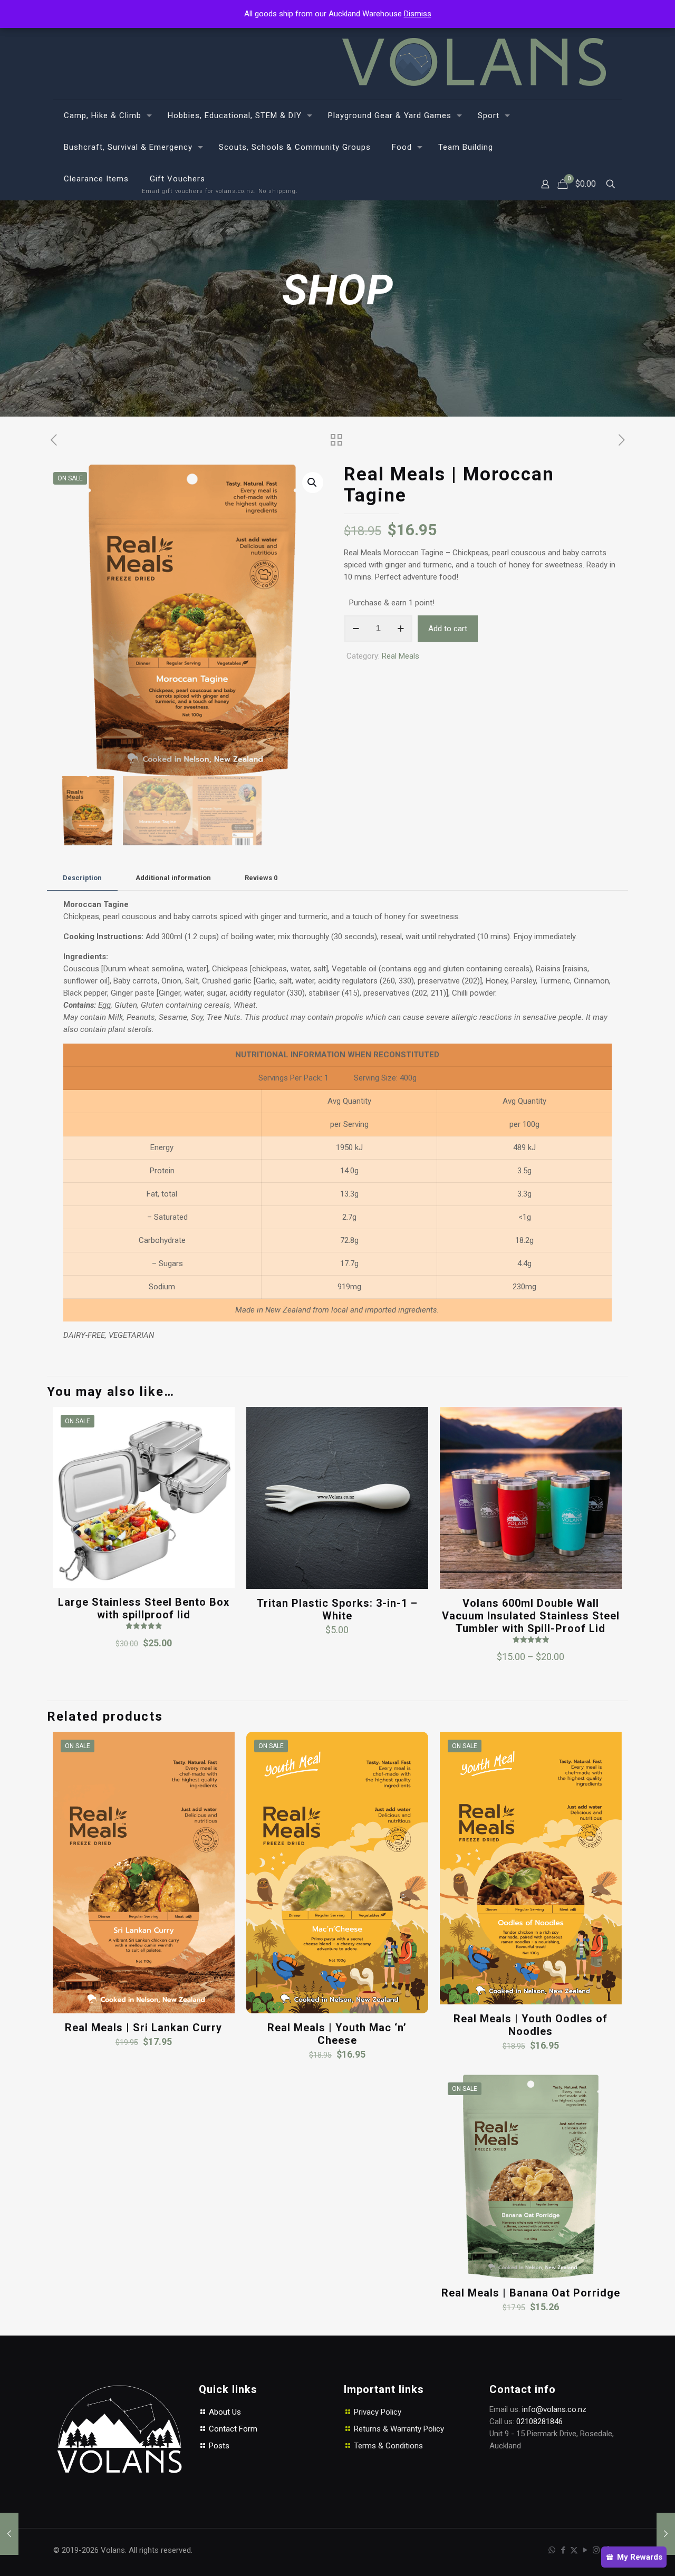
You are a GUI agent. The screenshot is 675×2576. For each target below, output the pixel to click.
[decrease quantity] (356, 629)
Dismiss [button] (418, 14)
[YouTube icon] (585, 2550)
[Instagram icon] (596, 2550)
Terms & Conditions (388, 2446)
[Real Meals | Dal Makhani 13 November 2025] (666, 2534)
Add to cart (448, 629)
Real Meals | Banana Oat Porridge (531, 2293)
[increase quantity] (401, 629)
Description (82, 878)
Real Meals (401, 656)
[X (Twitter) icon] (574, 2550)
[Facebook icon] (563, 2550)
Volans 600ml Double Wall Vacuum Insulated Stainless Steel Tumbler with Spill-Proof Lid (531, 1616)
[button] (313, 483)
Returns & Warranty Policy (399, 2429)
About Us (224, 2412)
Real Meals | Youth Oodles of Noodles (531, 2025)
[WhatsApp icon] (552, 2550)
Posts (218, 2446)
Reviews (261, 878)
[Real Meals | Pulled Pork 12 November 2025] (9, 2534)
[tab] (82, 878)
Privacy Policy (378, 2412)
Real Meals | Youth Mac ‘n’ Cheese (337, 2034)
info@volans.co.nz (554, 2409)
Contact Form (232, 2429)
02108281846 (539, 2421)
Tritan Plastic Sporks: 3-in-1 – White (337, 1609)
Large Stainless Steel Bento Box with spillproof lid (144, 1608)
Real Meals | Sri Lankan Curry (143, 2028)
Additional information (173, 878)
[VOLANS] (474, 62)
